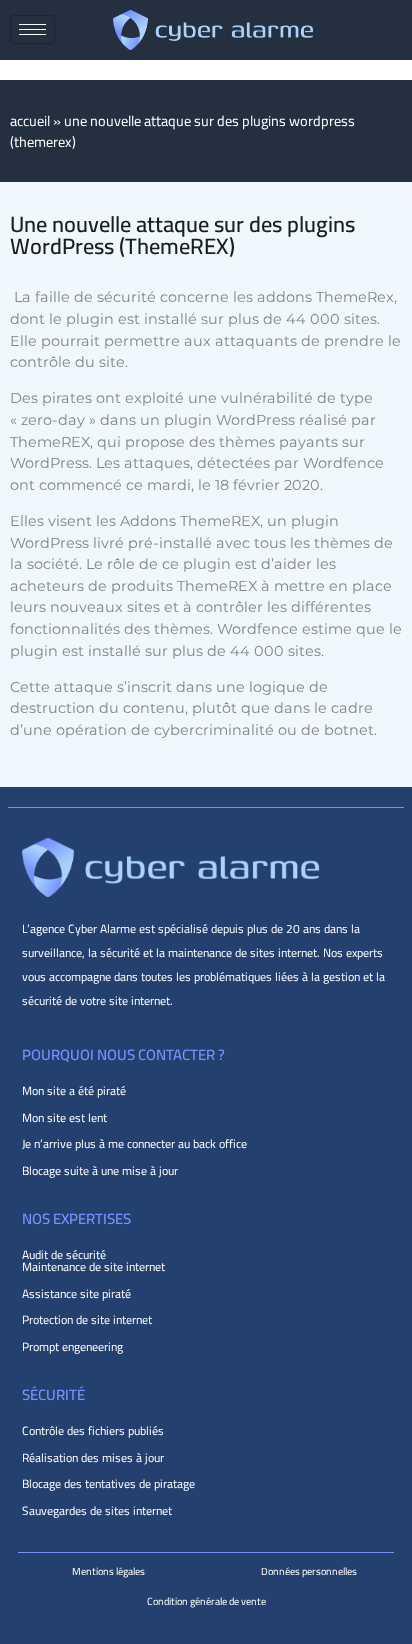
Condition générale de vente (206, 1601)
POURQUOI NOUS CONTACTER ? (123, 1054)
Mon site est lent (64, 1117)
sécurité (53, 1394)
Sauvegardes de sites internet (97, 1510)
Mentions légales (108, 1571)
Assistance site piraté (76, 1293)
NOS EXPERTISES (76, 1218)
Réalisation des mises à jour (93, 1457)
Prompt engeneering (72, 1346)
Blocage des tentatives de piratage (108, 1483)
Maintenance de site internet (93, 1266)
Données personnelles (309, 1571)
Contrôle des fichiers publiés (93, 1430)
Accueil (30, 120)
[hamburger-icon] (32, 29)
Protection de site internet (87, 1319)
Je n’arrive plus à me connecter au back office (134, 1143)
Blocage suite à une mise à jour (100, 1170)
